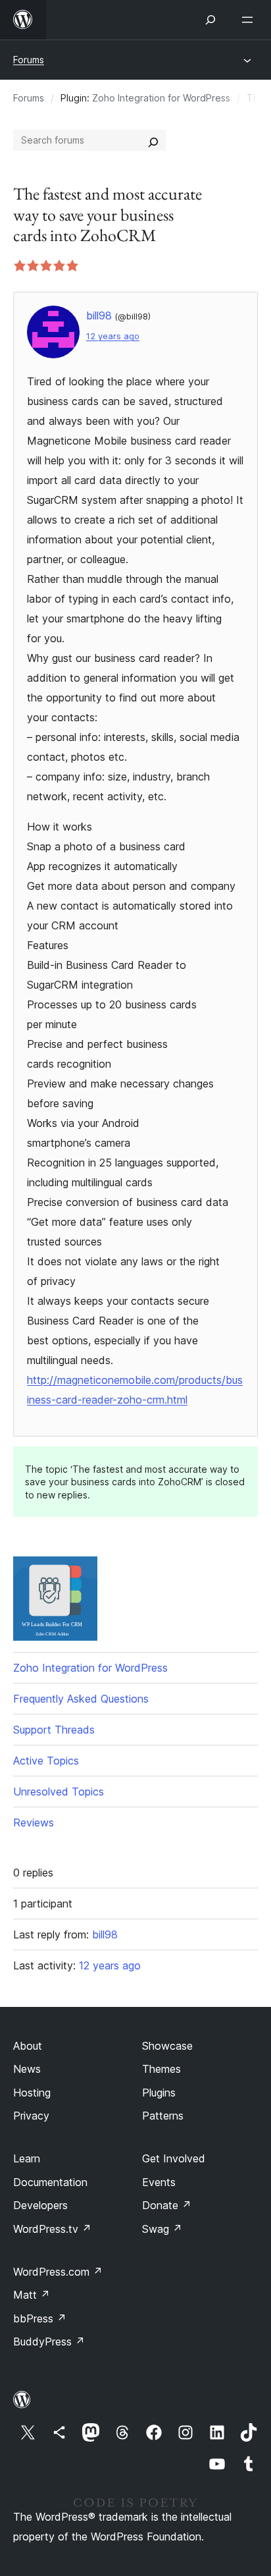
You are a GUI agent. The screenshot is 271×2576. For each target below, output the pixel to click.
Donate (167, 2205)
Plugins (159, 2093)
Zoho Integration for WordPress (161, 98)
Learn (27, 2158)
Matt (32, 2295)
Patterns (163, 2116)
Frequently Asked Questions (81, 1699)
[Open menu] (250, 20)
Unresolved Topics (59, 1792)
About (28, 2046)
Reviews (34, 1822)
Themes (161, 2069)
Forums (29, 60)
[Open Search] (210, 20)
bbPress (40, 2318)
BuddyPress (49, 2342)
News (27, 2069)
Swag (162, 2229)
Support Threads (54, 1730)
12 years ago (113, 336)
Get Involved (174, 2158)
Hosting (32, 2093)
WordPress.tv (52, 2229)
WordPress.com (58, 2272)
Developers (40, 2205)
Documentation (50, 2182)
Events (159, 2182)
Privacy (31, 2116)
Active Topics (46, 1761)
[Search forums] (153, 140)
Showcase (167, 2046)
